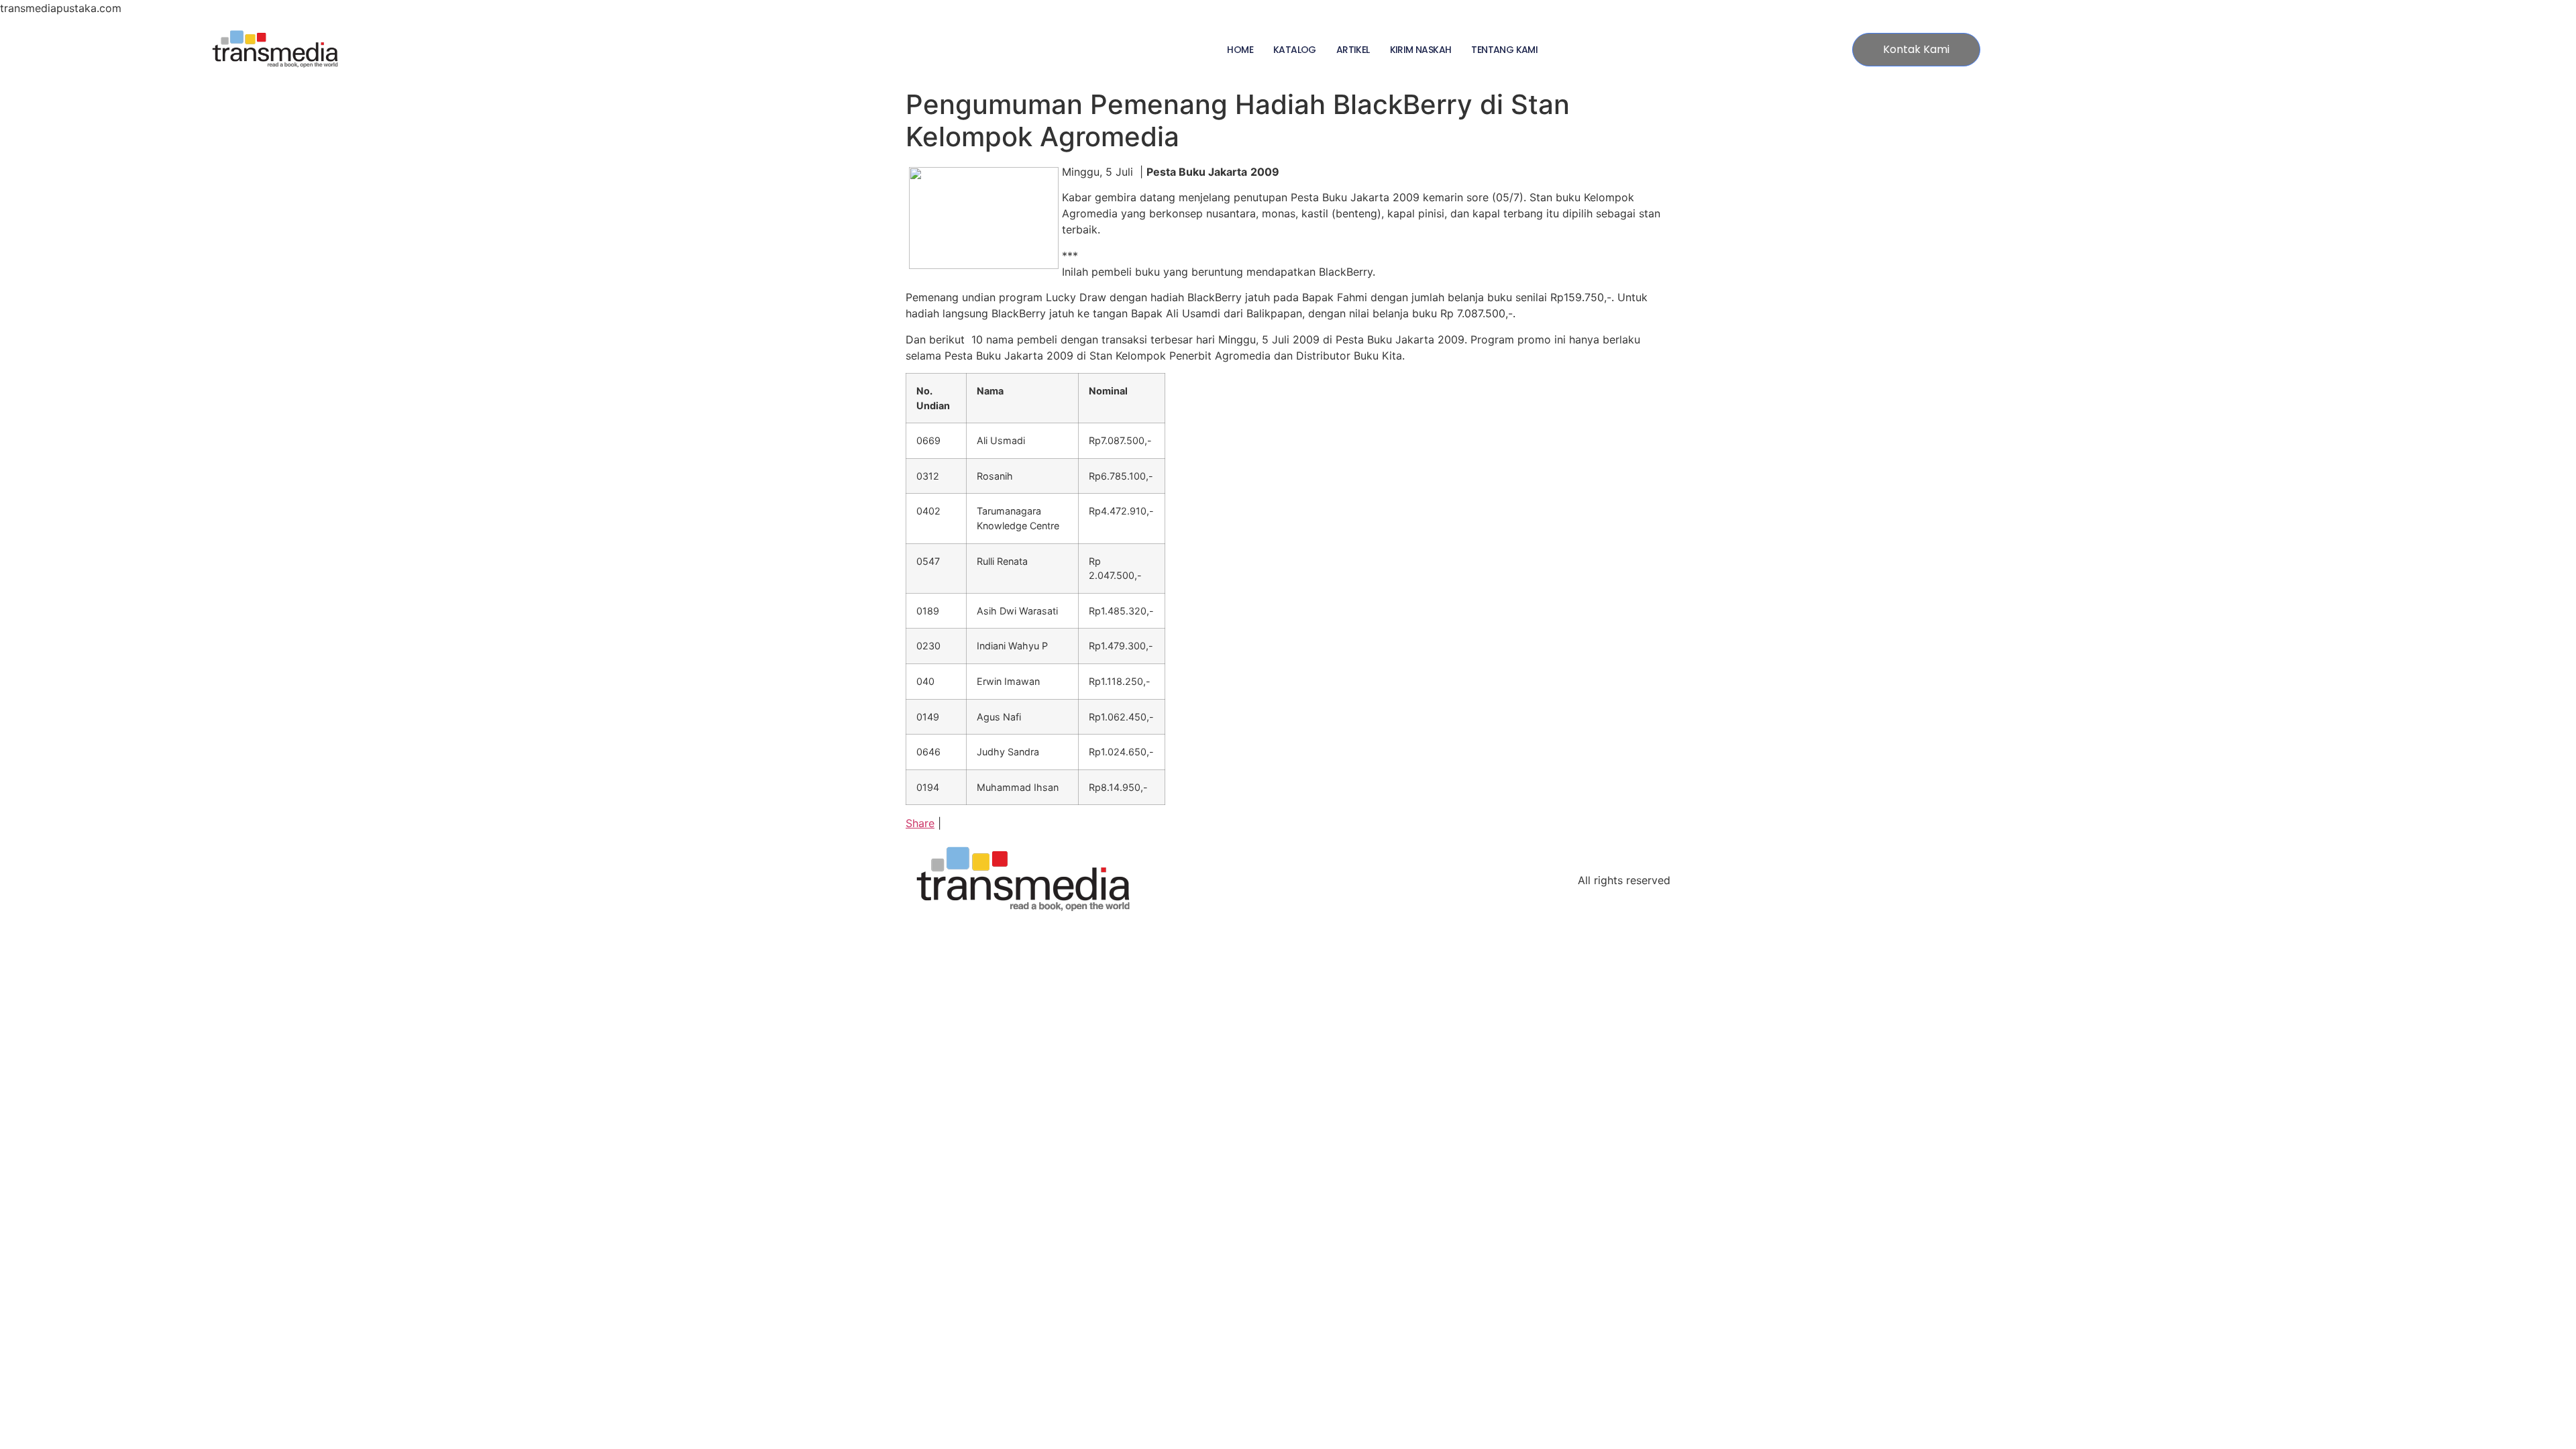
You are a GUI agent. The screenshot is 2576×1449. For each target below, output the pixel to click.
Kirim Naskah (1421, 50)
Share (920, 823)
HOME (1240, 50)
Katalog (1295, 50)
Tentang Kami (1504, 50)
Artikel (1353, 50)
